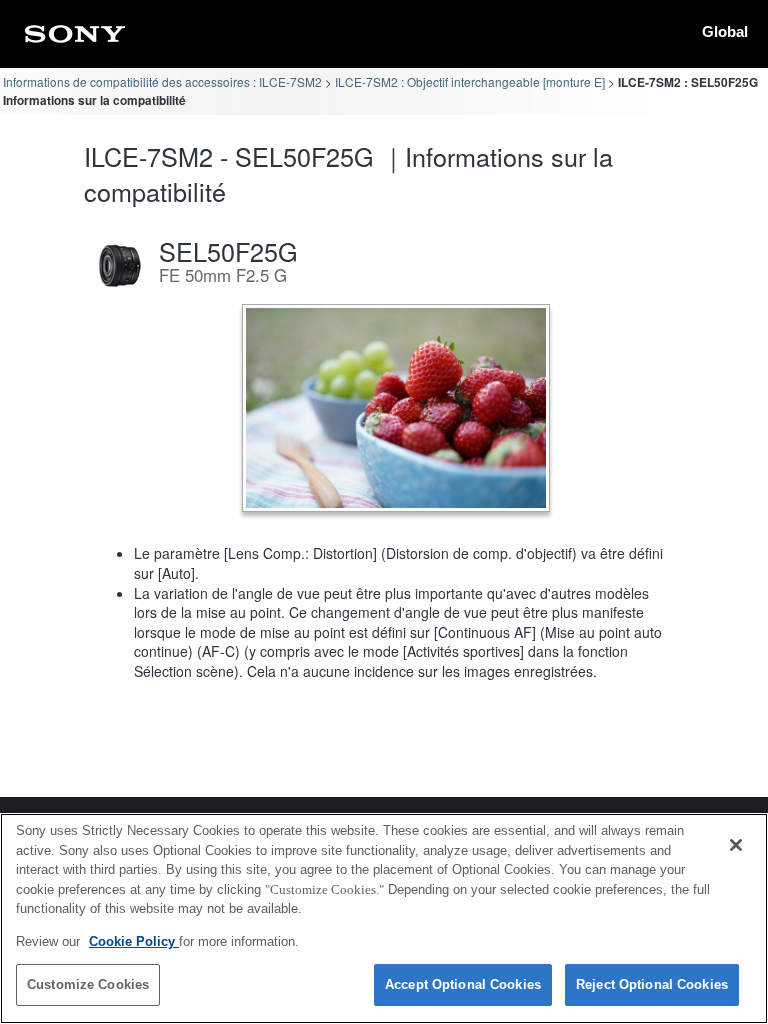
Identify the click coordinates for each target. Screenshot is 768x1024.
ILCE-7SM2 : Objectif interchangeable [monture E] (470, 81)
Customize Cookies (88, 984)
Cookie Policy (134, 941)
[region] (384, 918)
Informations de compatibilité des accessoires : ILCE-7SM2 (162, 81)
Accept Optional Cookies (463, 984)
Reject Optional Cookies (652, 984)
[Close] (736, 845)
